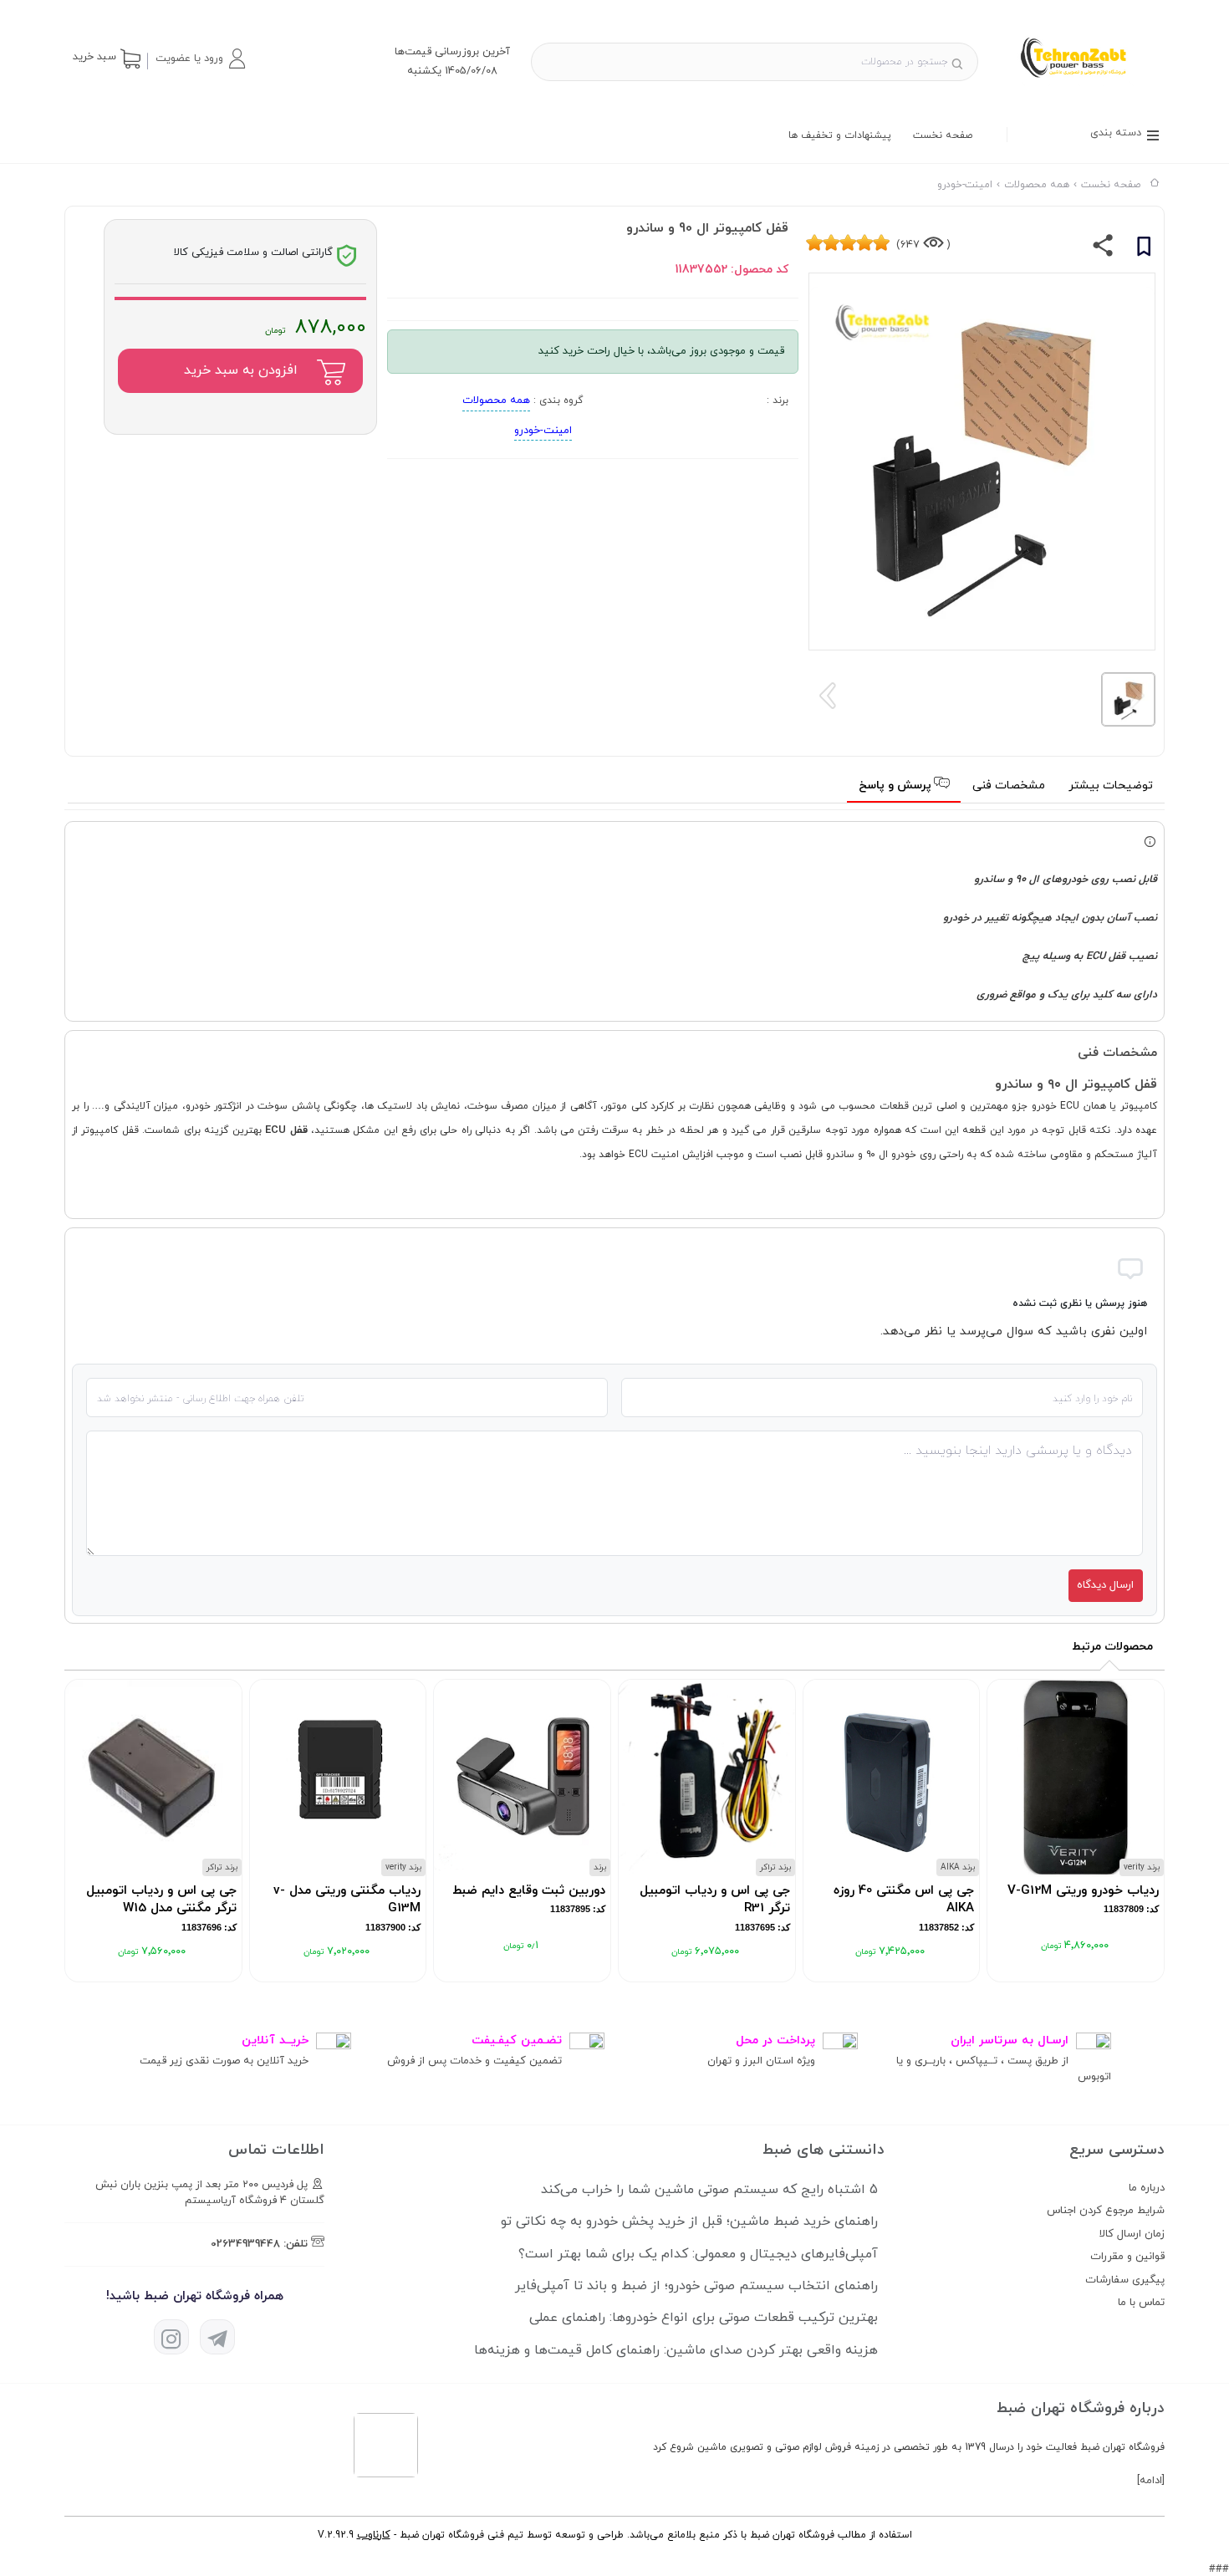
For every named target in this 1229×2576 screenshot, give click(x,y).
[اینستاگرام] (171, 2337)
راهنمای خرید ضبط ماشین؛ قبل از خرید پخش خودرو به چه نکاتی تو (689, 2221)
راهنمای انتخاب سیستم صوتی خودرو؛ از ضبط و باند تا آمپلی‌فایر (696, 2286)
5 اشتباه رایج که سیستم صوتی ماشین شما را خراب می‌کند (709, 2190)
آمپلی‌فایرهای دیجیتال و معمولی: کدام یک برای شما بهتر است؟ (698, 2254)
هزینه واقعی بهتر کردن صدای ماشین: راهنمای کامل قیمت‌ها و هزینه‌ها (676, 2350)
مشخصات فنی (1009, 786)
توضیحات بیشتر (1111, 786)
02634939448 (245, 2244)
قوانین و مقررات (1127, 2257)
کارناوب (374, 2535)
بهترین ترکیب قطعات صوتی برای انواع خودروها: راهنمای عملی (704, 2318)
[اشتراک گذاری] (1103, 249)
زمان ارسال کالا (1132, 2234)
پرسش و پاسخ (897, 786)
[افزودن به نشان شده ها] (1144, 249)
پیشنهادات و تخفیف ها (840, 135)
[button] (200, 59)
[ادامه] (1151, 2481)
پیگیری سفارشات (1125, 2280)
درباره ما (1147, 2188)
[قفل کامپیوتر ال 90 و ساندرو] (1081, 84)
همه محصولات (496, 400)
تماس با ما (1141, 2303)
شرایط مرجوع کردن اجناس (1106, 2211)
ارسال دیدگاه (1105, 1585)
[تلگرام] (217, 2337)
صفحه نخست (943, 135)
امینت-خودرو (543, 431)
